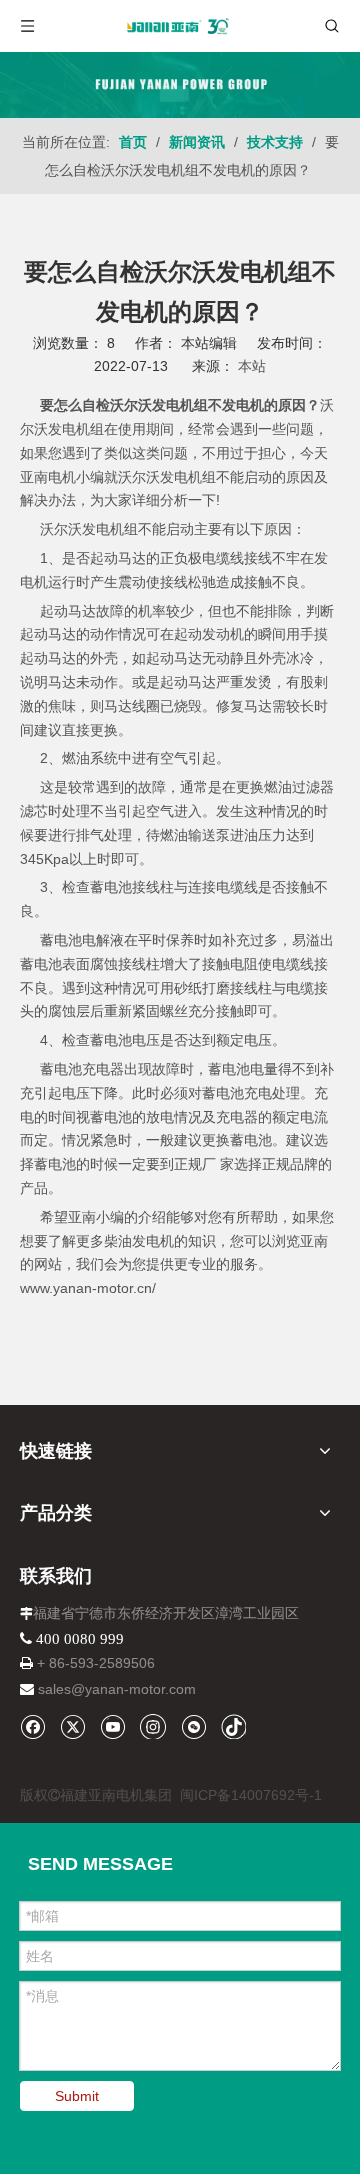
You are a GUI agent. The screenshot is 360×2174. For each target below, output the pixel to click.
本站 (252, 366)
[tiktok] (233, 1726)
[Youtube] (112, 1726)
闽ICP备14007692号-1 (251, 1795)
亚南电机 (48, 477)
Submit (77, 2096)
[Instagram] (153, 1726)
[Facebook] (32, 1726)
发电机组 (110, 529)
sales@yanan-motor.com (117, 1689)
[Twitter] (72, 1726)
